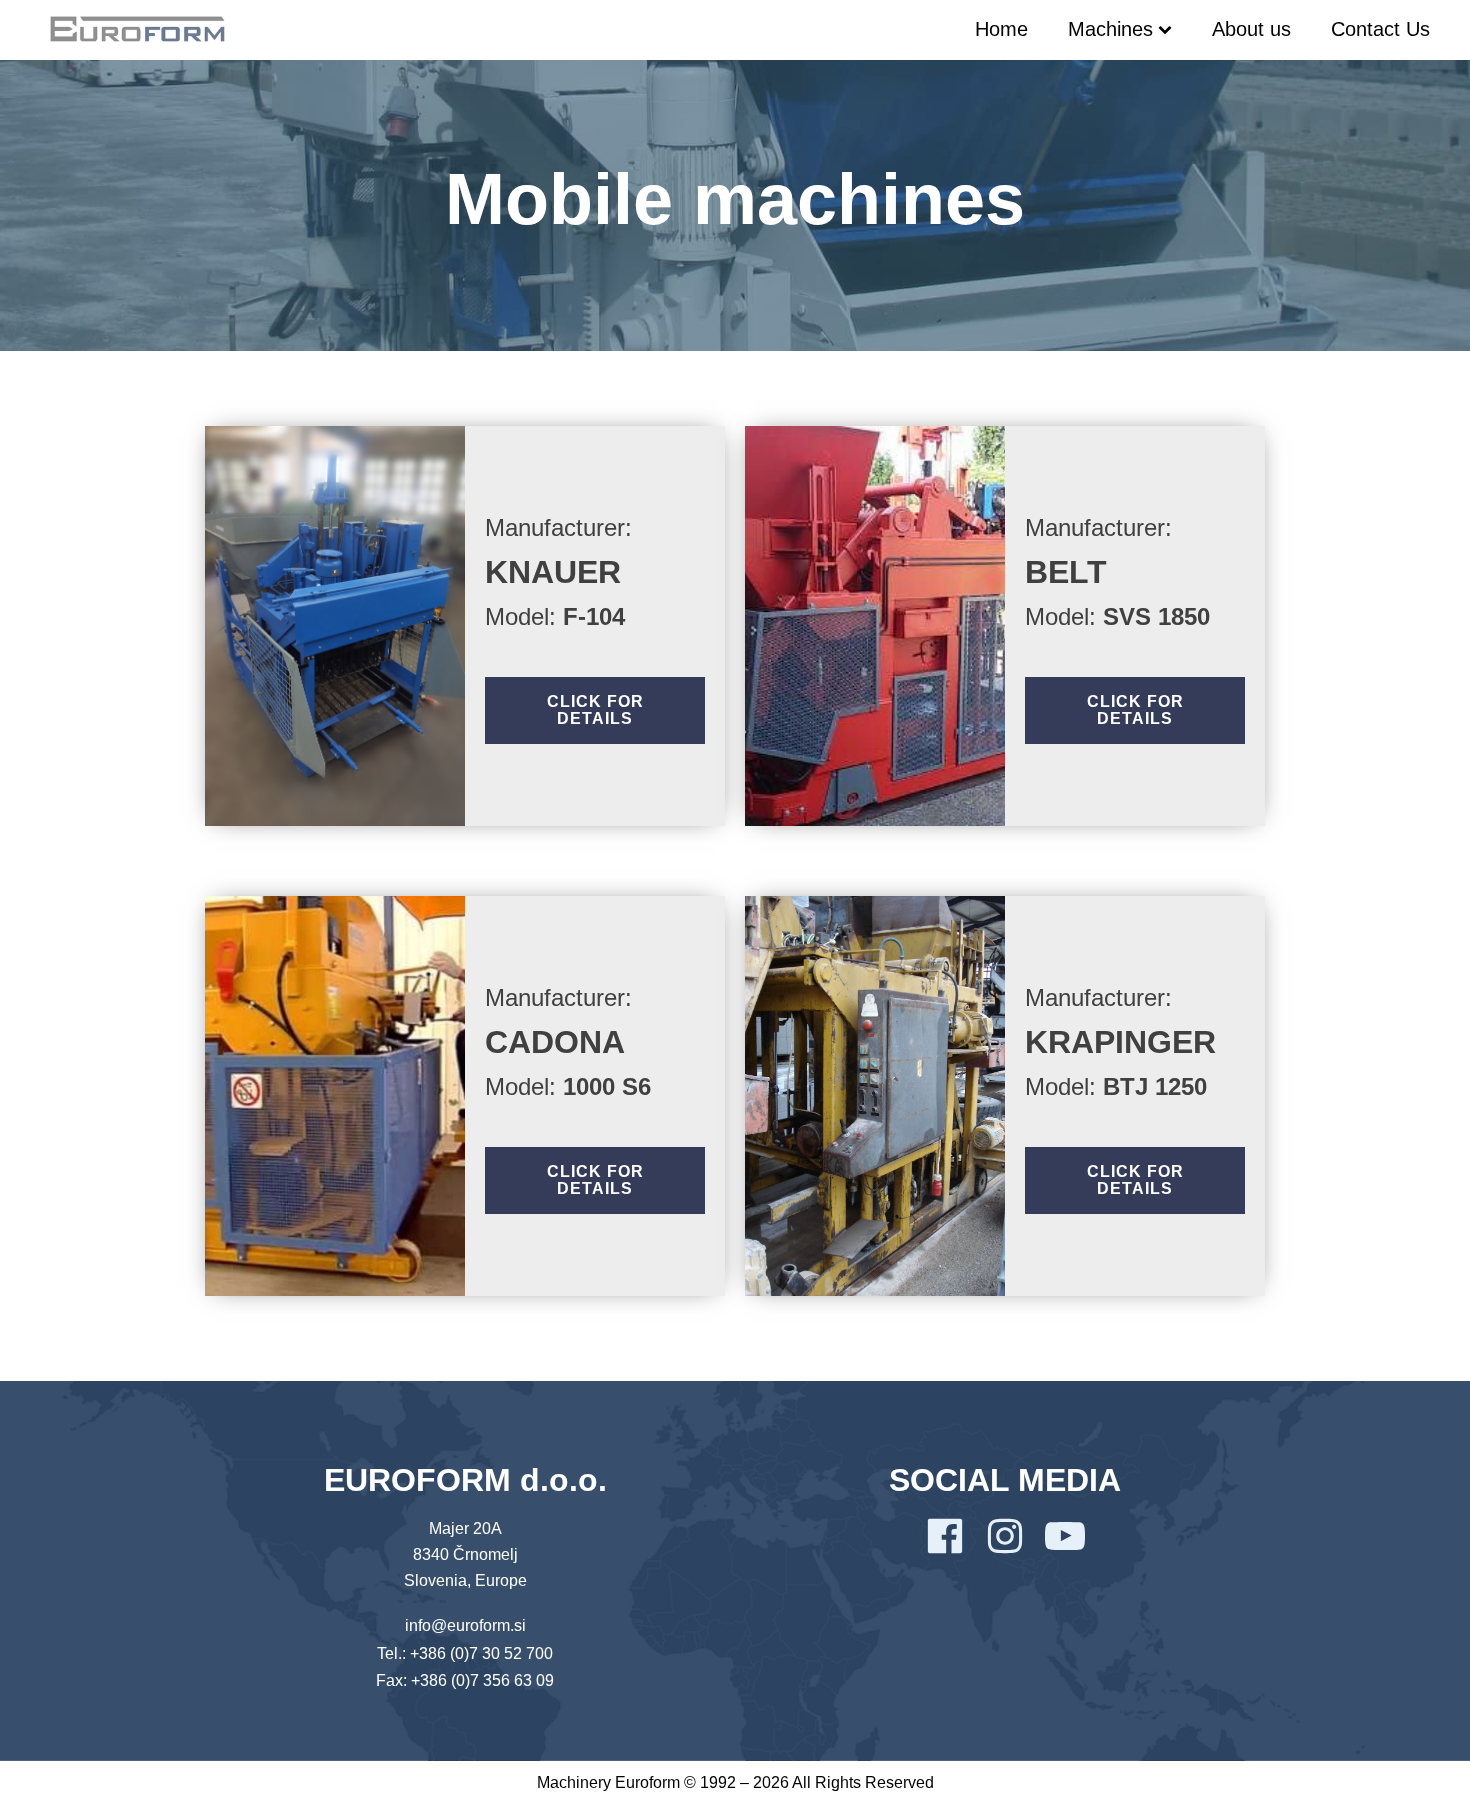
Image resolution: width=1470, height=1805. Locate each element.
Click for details (595, 710)
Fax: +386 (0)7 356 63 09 (465, 1680)
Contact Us (1380, 29)
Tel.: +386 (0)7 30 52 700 (465, 1653)
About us (1251, 29)
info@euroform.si (465, 1625)
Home (1001, 29)
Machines (1110, 29)
